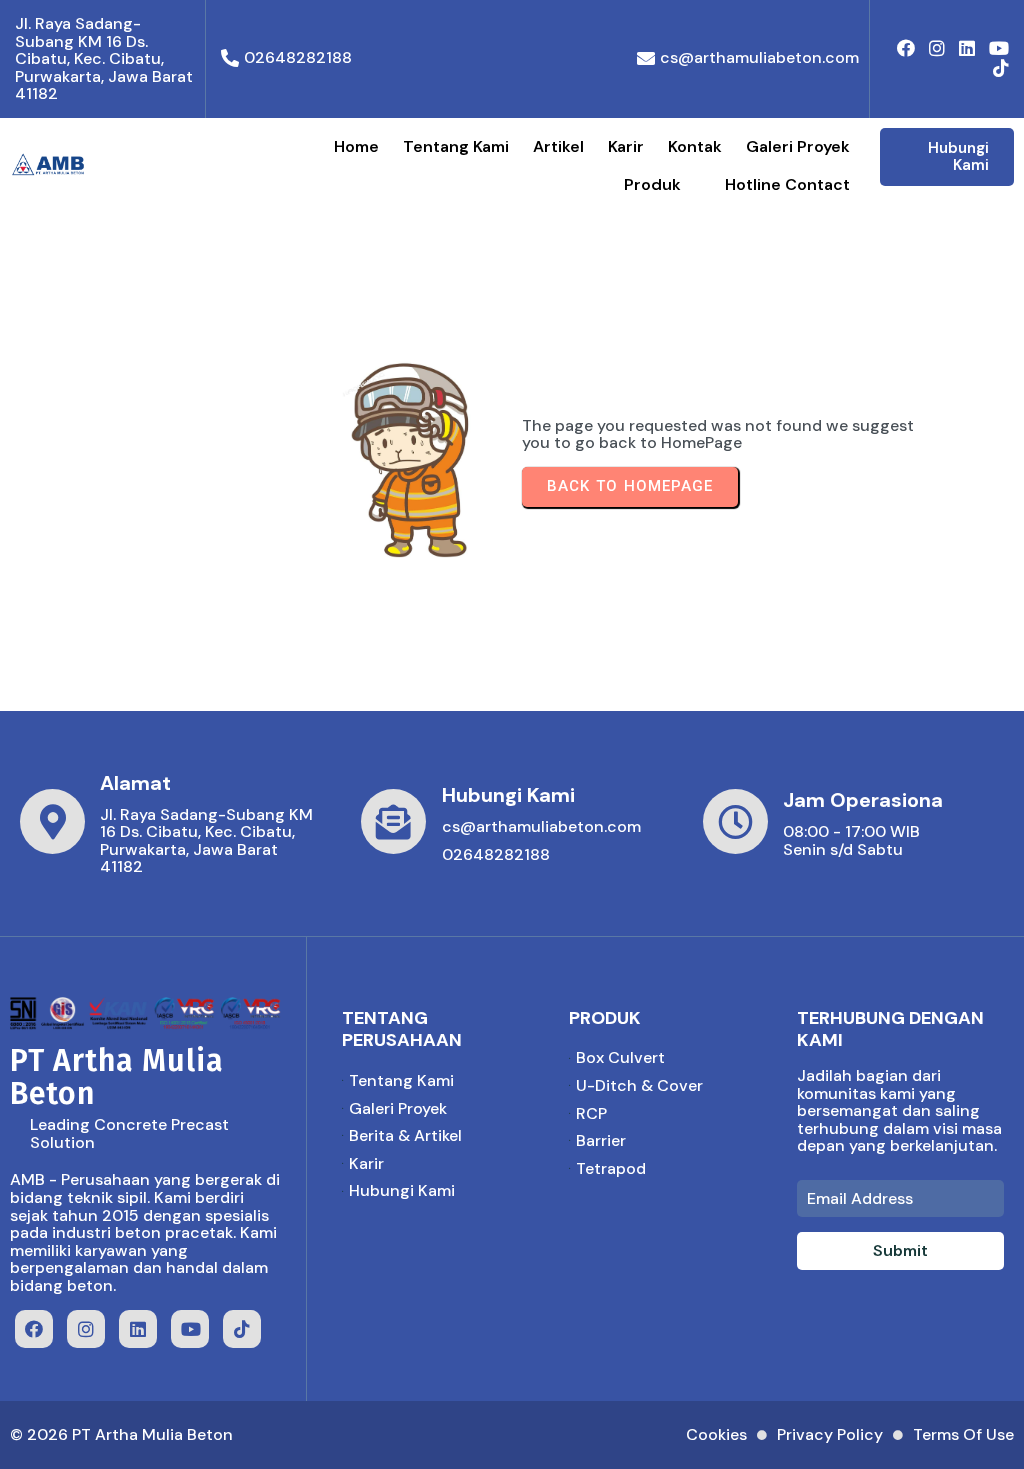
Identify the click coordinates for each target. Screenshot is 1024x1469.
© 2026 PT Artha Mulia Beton (121, 1434)
